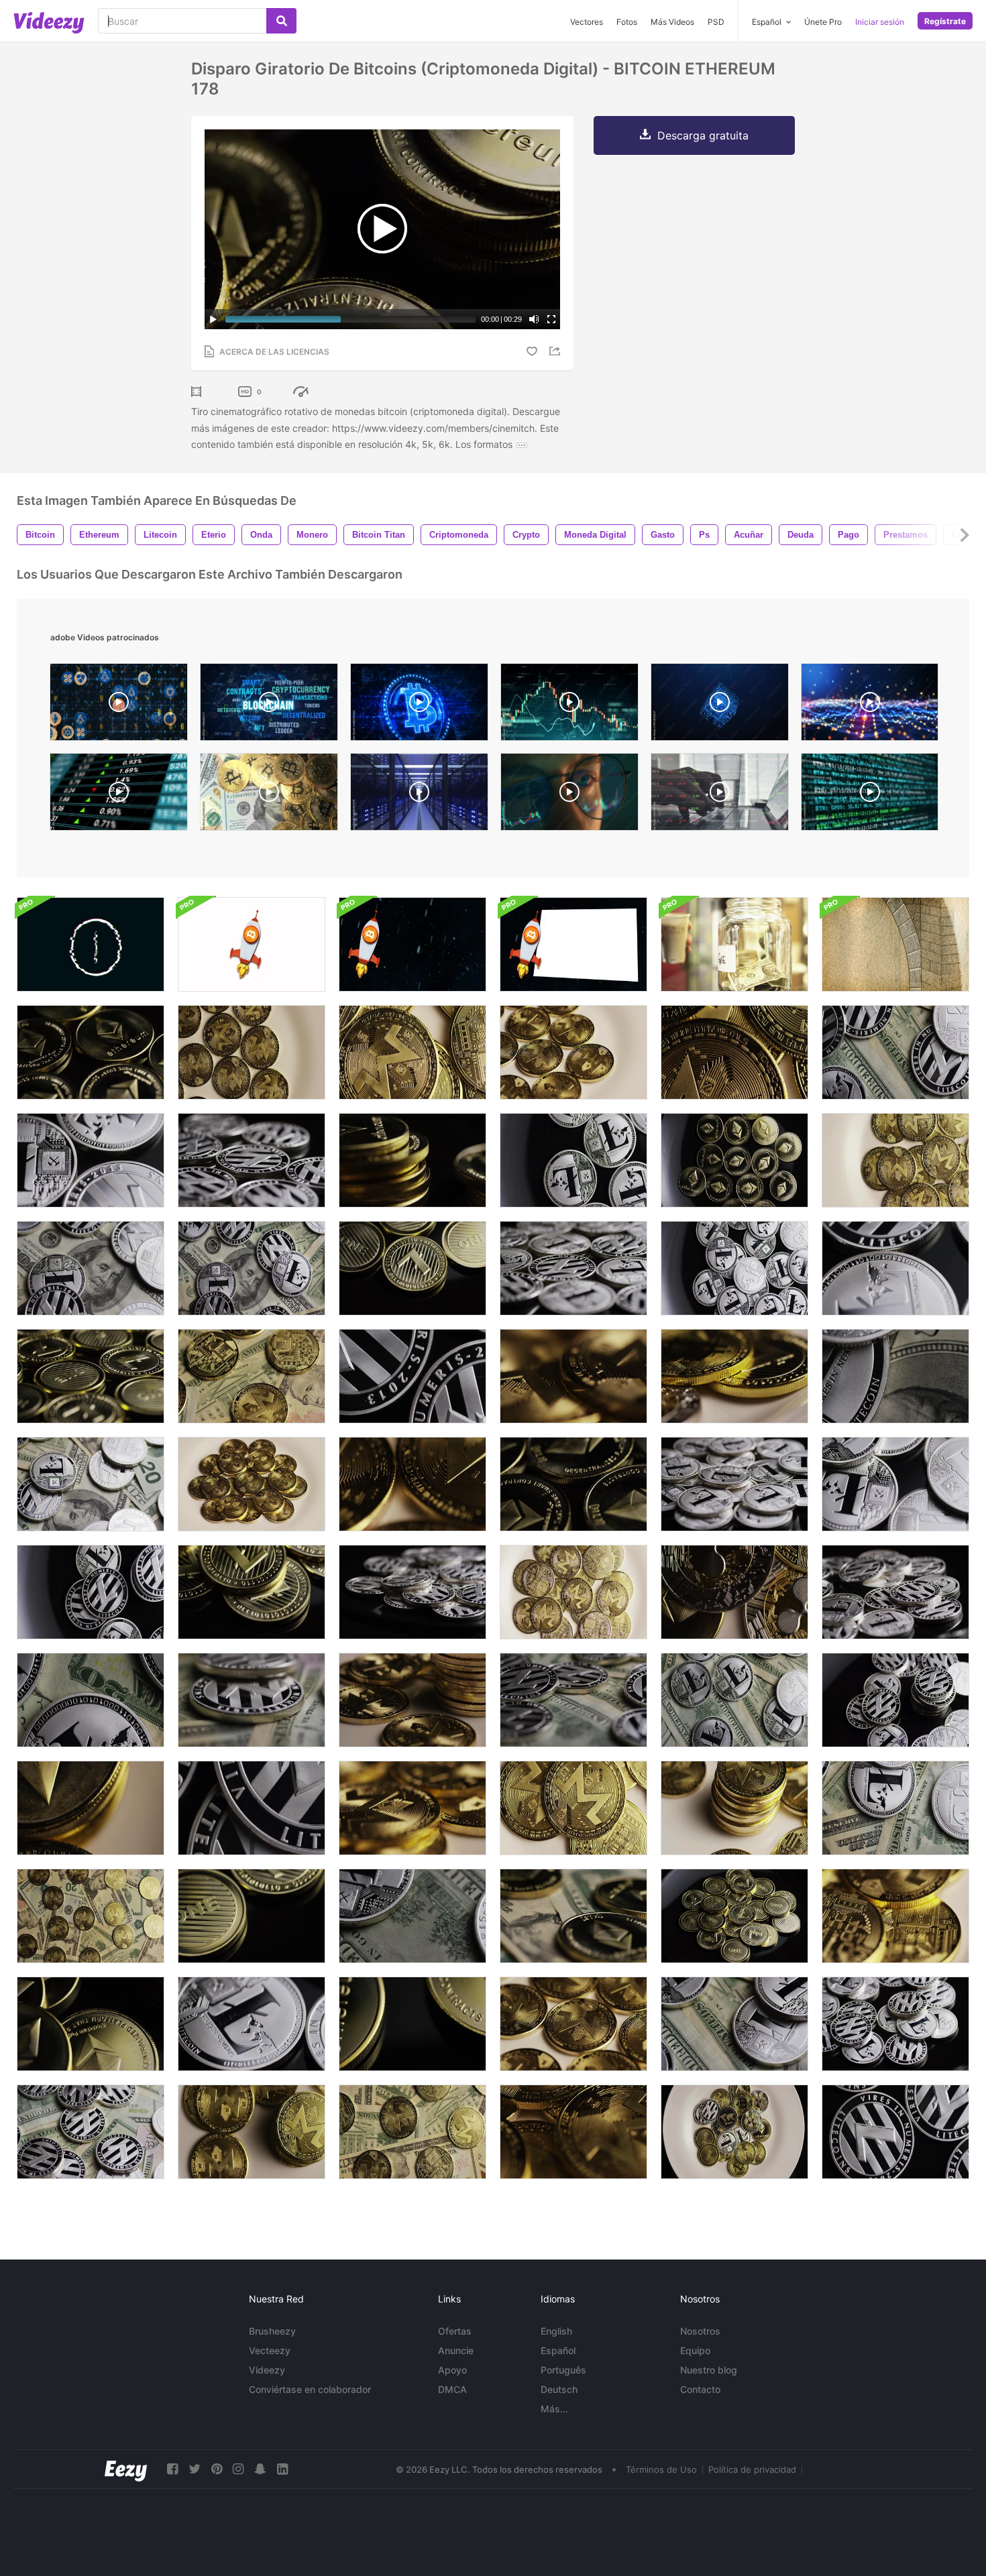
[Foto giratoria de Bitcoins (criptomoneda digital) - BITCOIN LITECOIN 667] (91, 1268)
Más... (554, 2409)
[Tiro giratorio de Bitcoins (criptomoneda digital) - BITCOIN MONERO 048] (895, 1160)
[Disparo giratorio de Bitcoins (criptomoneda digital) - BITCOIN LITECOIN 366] (91, 1592)
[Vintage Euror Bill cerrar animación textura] (895, 944)
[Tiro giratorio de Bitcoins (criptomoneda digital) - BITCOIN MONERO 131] (252, 2132)
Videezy (267, 2370)
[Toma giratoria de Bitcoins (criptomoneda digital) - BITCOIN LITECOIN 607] (91, 2132)
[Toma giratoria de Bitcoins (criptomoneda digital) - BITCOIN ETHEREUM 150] (413, 2024)
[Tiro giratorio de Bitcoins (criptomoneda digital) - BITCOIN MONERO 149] (413, 1700)
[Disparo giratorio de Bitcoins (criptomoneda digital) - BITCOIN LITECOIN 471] (734, 1268)
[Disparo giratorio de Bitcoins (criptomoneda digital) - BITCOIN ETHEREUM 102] (734, 1160)
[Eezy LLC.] (126, 2469)
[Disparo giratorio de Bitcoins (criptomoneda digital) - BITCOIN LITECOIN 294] (91, 1376)
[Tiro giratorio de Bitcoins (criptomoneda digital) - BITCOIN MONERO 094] (573, 1808)
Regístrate (945, 21)
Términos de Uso (661, 2469)
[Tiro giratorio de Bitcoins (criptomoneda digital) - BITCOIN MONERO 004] (252, 1052)
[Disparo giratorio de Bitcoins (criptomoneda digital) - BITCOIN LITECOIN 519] (895, 1268)
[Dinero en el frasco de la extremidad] (734, 944)
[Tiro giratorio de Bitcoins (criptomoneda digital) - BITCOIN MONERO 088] (573, 1592)
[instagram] (238, 2469)
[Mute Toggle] (534, 319)
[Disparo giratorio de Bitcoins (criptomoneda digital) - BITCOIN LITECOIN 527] (573, 1268)
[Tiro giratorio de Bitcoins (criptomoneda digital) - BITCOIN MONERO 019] (573, 2024)
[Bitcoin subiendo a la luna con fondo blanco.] (252, 944)
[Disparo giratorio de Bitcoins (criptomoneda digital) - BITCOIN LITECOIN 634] (91, 1700)
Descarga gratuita (703, 135)
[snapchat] (260, 2469)
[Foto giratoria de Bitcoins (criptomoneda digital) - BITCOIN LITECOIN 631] (895, 1808)
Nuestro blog (709, 2370)
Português (563, 2370)
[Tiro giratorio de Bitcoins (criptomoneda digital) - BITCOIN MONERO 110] (895, 1916)
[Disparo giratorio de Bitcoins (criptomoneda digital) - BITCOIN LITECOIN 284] (413, 1268)
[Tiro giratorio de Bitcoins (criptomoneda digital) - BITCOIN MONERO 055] (734, 1052)
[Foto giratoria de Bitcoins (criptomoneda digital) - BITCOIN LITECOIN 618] (573, 1700)
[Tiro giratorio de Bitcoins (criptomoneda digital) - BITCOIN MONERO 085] (573, 1376)
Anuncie (456, 2350)
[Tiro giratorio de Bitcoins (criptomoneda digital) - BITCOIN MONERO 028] (413, 1484)
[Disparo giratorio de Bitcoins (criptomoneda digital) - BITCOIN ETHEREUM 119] (573, 1484)
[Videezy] (49, 23)
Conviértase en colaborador (310, 2389)
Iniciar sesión (880, 22)
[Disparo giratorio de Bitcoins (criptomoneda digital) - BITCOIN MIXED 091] (734, 1376)
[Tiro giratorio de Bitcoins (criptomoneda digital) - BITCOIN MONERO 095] (413, 1052)
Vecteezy (270, 2350)
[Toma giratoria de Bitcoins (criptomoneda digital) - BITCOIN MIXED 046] (734, 2132)
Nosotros (700, 2331)
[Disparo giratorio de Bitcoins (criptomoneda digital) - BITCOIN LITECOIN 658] (252, 1268)
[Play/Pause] (213, 319)
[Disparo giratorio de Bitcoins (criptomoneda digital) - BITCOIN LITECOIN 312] (734, 1916)
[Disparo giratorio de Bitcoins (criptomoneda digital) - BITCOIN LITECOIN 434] (413, 1592)
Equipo (695, 2350)
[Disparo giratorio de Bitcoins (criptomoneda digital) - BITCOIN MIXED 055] (734, 1592)
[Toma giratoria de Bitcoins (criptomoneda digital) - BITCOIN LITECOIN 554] (895, 1592)
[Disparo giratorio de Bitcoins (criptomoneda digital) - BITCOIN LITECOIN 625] (252, 1700)
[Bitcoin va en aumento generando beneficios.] (573, 944)
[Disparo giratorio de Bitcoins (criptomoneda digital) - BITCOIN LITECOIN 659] (895, 1052)
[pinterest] (217, 2469)
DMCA (452, 2389)
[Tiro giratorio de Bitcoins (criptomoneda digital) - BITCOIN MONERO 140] (734, 1808)
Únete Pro (823, 22)
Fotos (627, 22)
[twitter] (195, 2469)
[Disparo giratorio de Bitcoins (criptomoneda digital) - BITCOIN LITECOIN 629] (734, 1700)
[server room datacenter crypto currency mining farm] (419, 795)
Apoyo (452, 2370)
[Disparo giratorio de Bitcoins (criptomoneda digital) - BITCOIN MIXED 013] (91, 1808)
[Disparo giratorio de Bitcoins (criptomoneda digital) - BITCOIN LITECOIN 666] (91, 1484)
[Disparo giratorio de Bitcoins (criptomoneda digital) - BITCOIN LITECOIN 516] (91, 1160)
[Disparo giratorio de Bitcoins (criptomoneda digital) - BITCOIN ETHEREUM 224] (573, 1916)
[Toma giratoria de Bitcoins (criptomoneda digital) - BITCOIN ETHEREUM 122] (91, 1052)
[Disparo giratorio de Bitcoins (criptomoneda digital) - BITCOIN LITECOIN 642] (734, 2024)
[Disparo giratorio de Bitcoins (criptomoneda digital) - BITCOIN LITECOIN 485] (895, 1484)
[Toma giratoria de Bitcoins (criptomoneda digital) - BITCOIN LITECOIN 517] (252, 2024)
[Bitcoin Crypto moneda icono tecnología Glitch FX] (91, 944)
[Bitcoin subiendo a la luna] (413, 944)
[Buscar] (281, 21)
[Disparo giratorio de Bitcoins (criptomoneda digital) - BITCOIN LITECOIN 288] (252, 1916)
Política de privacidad (752, 2469)
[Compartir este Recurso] (557, 351)
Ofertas (455, 2331)
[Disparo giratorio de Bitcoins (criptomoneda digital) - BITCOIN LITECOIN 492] (734, 1484)
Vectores (587, 22)
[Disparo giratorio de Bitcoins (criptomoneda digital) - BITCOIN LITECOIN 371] (895, 1700)
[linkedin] (282, 2469)
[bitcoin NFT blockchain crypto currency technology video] (269, 705)
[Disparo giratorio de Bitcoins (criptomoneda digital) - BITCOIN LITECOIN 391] (895, 2132)
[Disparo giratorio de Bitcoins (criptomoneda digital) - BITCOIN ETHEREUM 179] (91, 2024)
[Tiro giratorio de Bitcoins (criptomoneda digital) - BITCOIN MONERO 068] (573, 2132)
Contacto (700, 2389)
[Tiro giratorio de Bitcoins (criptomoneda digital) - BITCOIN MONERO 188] (413, 2132)
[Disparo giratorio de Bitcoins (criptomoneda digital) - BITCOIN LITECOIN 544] (895, 2024)
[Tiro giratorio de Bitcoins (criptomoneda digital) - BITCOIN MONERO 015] (573, 1052)
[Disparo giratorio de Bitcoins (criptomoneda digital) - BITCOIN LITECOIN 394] (413, 1376)
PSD (716, 22)
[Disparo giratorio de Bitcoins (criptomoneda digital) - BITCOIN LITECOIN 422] (252, 1808)
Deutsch (559, 2389)
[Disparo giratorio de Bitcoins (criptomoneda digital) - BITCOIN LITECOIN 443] (573, 1160)
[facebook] (172, 2469)
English (556, 2331)
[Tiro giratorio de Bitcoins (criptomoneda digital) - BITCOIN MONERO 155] (91, 1916)
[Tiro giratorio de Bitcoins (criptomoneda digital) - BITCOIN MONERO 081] (413, 1808)
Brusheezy (272, 2331)
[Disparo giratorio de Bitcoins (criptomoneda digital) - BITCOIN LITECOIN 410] (252, 1160)
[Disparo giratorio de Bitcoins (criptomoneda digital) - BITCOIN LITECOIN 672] (413, 1916)
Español (558, 2350)
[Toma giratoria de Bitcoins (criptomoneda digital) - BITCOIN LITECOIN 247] (252, 1592)
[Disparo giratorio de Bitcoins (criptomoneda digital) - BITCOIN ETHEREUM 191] (413, 1160)
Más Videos (672, 22)
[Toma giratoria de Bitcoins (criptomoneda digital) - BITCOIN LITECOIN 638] (895, 1376)
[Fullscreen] (551, 319)
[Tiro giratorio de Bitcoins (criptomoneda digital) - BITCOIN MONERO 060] (252, 1484)
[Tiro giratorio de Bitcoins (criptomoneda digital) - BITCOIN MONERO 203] (252, 1376)
